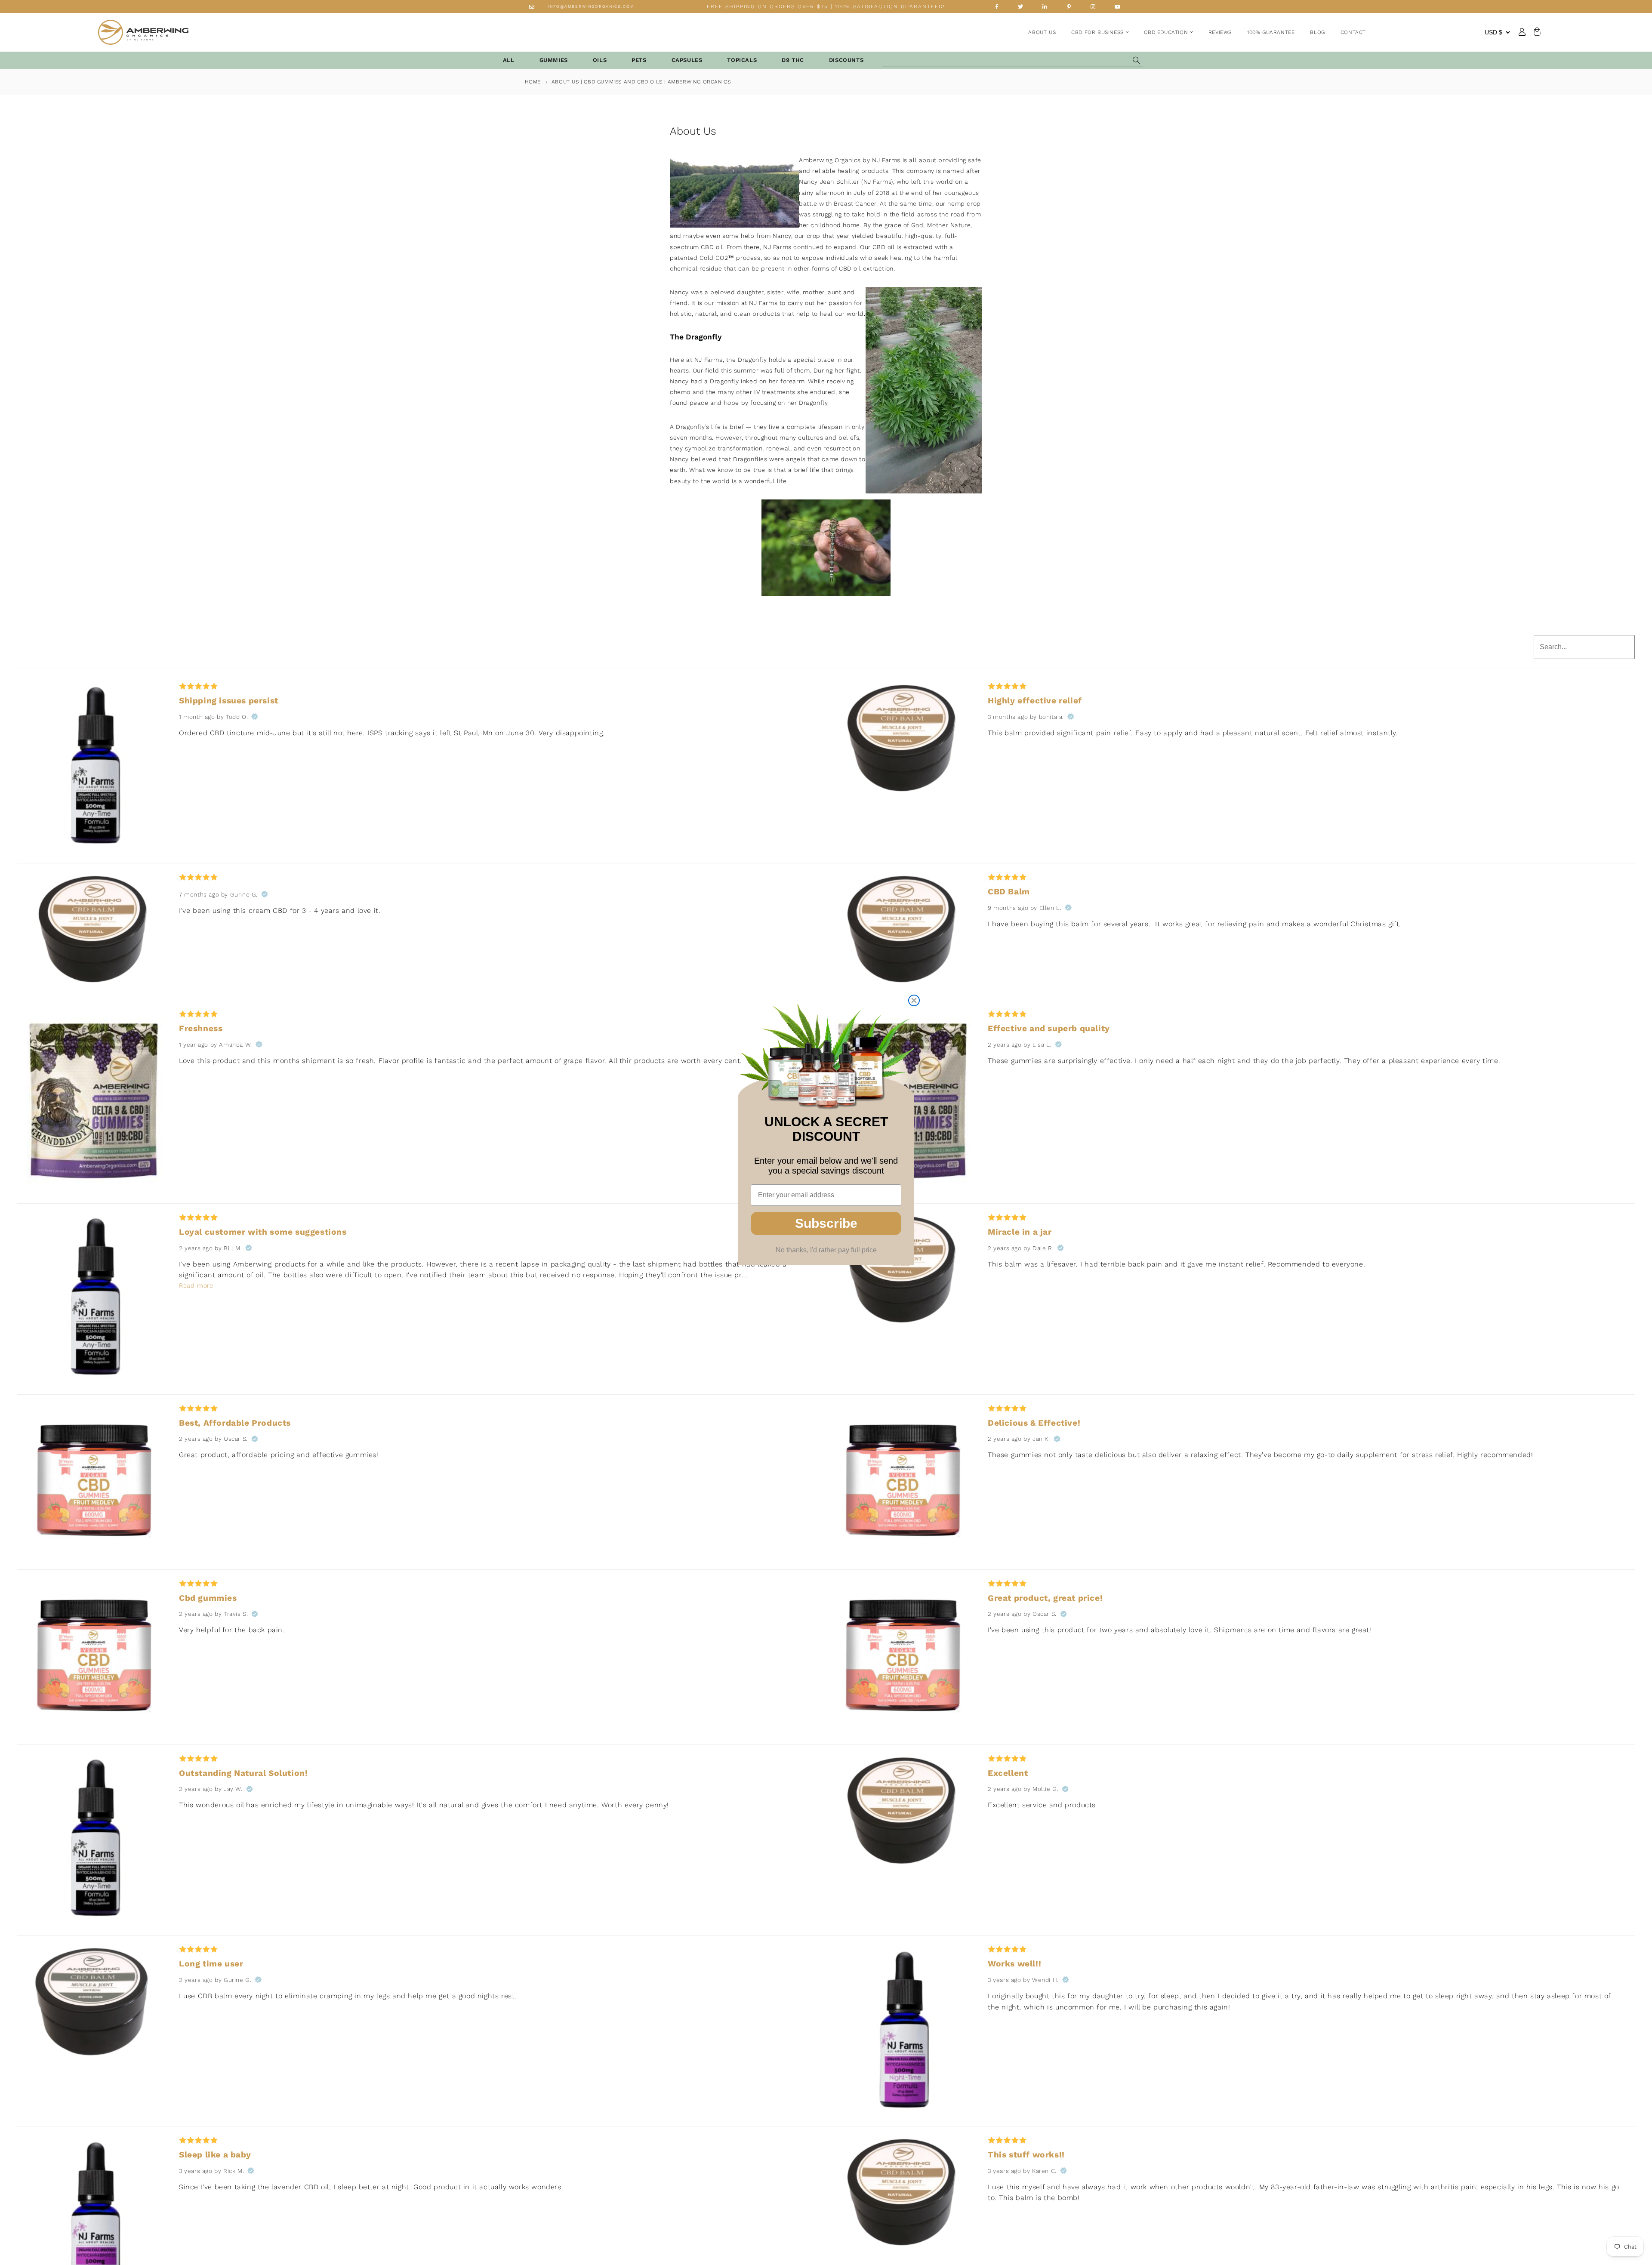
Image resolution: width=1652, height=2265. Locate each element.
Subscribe (826, 1223)
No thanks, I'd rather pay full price (826, 1250)
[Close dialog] (914, 1000)
